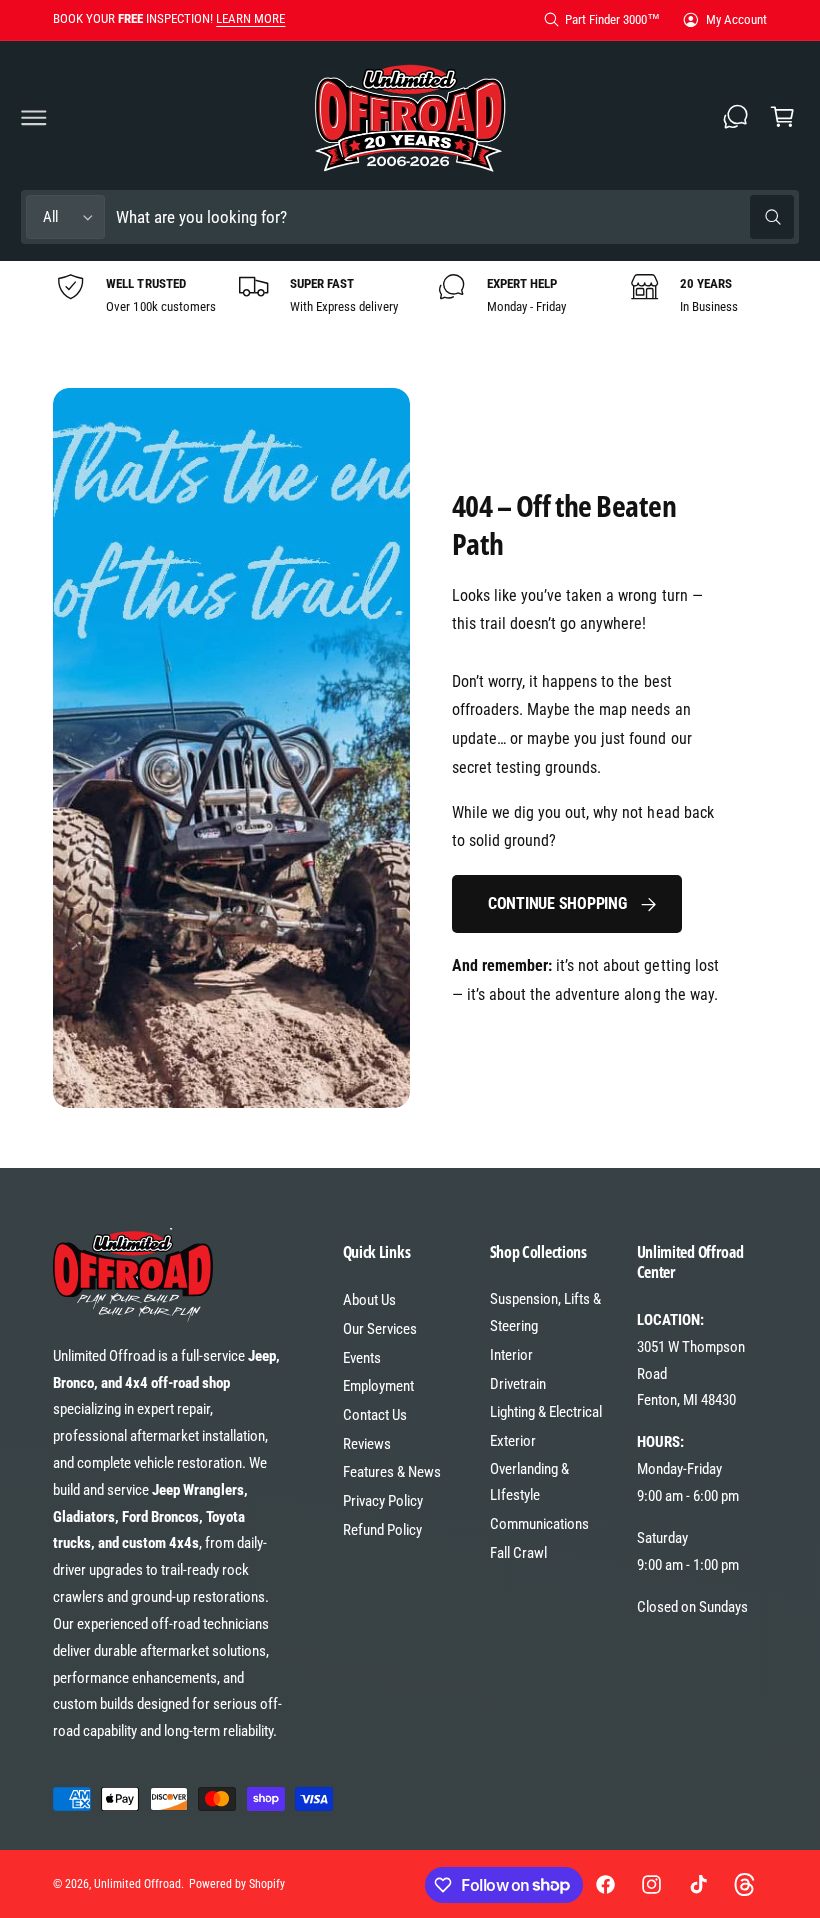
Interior (511, 1355)
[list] (410, 295)
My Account (736, 19)
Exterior (513, 1441)
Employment (378, 1386)
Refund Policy (382, 1530)
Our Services (380, 1329)
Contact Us (375, 1415)
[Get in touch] (736, 117)
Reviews (367, 1444)
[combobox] (454, 217)
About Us (369, 1300)
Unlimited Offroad (137, 1884)
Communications (539, 1524)
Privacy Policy (383, 1501)
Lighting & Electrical (546, 1412)
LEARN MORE (250, 18)
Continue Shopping (557, 903)
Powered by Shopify (237, 1884)
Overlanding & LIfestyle (529, 1482)
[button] (34, 117)
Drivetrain (518, 1384)
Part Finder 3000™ (612, 19)
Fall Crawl (518, 1553)
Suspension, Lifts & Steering (545, 1312)
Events (362, 1358)
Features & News (392, 1472)
